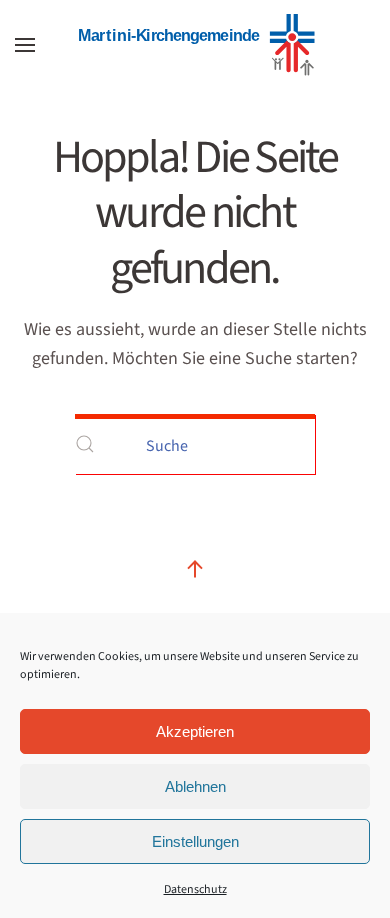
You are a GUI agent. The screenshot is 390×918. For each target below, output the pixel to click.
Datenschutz (195, 889)
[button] (25, 45)
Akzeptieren (195, 731)
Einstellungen (195, 841)
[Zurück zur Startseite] (195, 45)
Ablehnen (195, 786)
